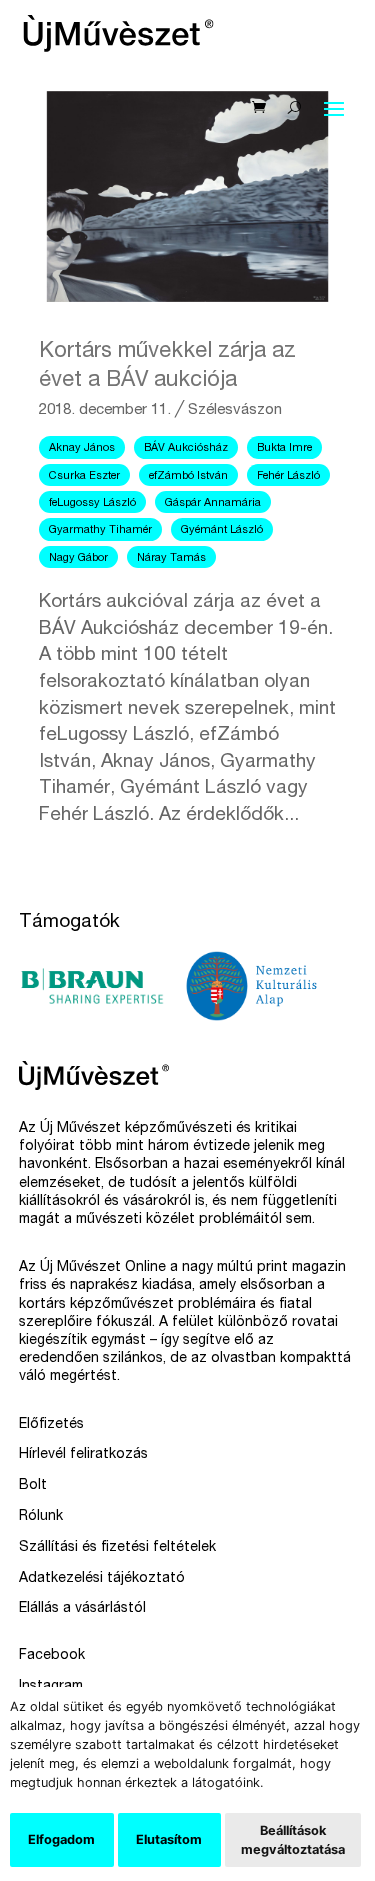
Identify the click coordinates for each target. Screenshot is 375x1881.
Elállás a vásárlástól (82, 1609)
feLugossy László (92, 503)
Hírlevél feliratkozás (83, 1455)
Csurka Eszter (84, 476)
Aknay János (82, 448)
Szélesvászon (235, 410)
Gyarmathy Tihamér (100, 530)
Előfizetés (51, 1425)
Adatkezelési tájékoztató (102, 1579)
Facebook (52, 1656)
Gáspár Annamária (213, 503)
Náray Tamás (171, 558)
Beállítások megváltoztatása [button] (293, 1840)
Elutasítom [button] (169, 1839)
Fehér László (288, 476)
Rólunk (41, 1517)
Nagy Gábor (78, 558)
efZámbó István (188, 476)
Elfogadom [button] (61, 1839)
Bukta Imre (284, 448)
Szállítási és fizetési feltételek (117, 1548)
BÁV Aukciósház (186, 448)
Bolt (33, 1486)
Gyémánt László (222, 530)
